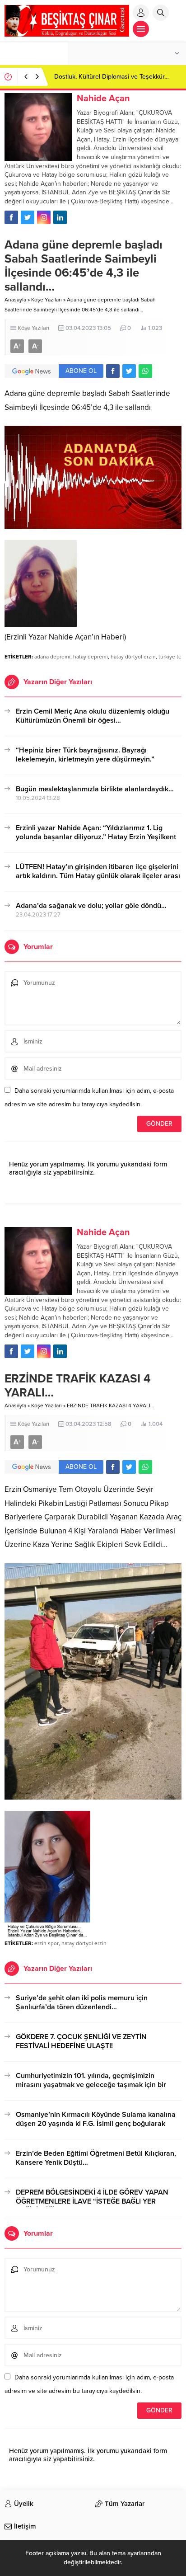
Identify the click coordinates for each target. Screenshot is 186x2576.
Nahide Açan (103, 99)
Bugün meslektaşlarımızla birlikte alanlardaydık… (95, 789)
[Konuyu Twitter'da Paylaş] (129, 371)
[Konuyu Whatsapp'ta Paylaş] (145, 371)
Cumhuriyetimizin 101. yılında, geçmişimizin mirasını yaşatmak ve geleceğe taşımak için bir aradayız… (91, 2085)
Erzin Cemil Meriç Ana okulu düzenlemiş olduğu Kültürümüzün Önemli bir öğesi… (93, 716)
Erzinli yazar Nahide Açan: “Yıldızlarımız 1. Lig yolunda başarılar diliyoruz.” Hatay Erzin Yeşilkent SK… (96, 837)
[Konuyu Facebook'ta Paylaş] (113, 371)
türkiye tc (170, 657)
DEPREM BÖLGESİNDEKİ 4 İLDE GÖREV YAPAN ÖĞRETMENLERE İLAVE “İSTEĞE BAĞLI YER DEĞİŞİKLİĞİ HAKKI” (92, 2201)
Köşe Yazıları (46, 300)
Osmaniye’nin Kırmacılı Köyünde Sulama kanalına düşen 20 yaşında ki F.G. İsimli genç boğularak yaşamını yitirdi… (96, 2124)
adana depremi (52, 657)
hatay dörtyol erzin (133, 657)
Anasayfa (15, 300)
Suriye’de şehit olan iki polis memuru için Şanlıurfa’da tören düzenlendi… (82, 2003)
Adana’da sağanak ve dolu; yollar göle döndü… (91, 906)
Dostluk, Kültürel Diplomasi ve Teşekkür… (112, 77)
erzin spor (46, 1943)
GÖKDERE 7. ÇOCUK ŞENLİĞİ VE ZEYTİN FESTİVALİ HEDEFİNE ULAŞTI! (81, 2041)
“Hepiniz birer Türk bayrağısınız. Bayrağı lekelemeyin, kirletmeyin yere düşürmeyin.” (85, 755)
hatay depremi (91, 657)
